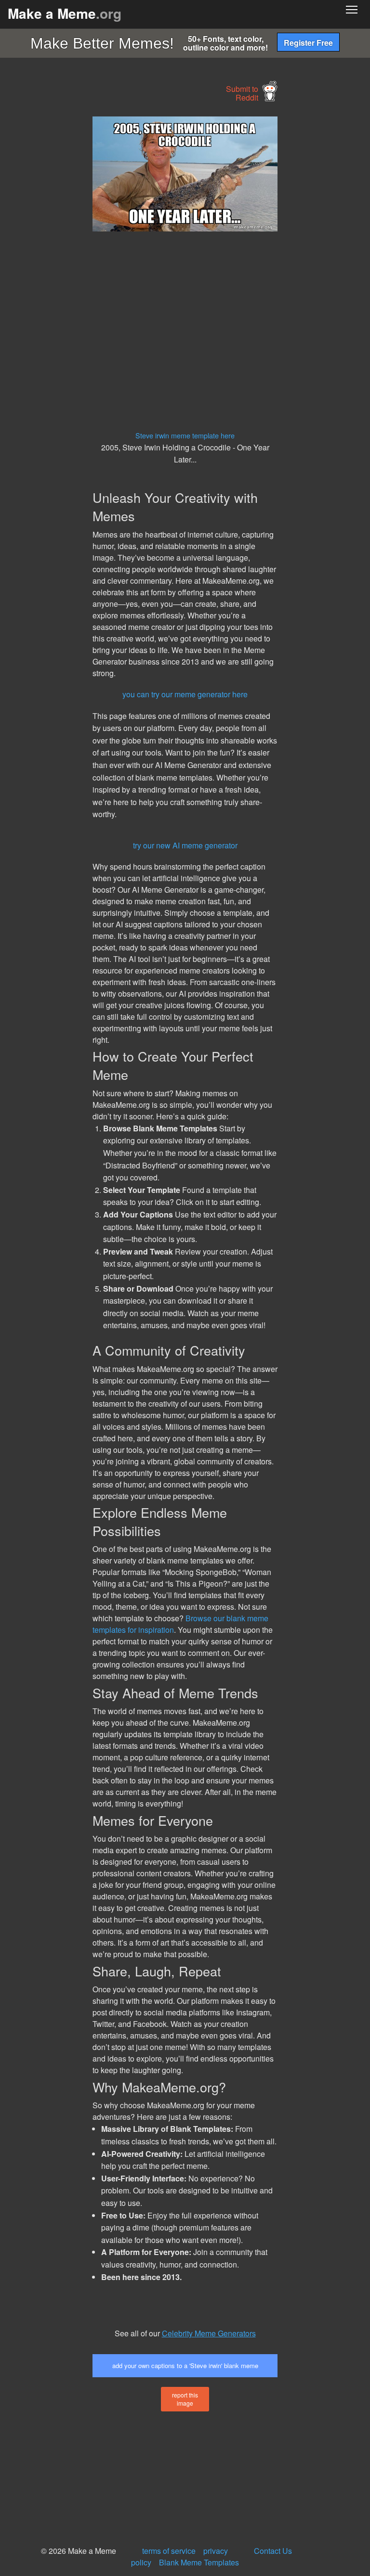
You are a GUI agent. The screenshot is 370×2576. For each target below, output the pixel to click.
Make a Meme (65, 13)
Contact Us (273, 2551)
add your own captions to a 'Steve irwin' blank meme (185, 2365)
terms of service (169, 2551)
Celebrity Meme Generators (209, 2333)
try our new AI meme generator (185, 845)
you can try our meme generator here (185, 694)
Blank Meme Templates (199, 2562)
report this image (185, 2399)
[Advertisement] (72, 261)
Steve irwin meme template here (185, 435)
